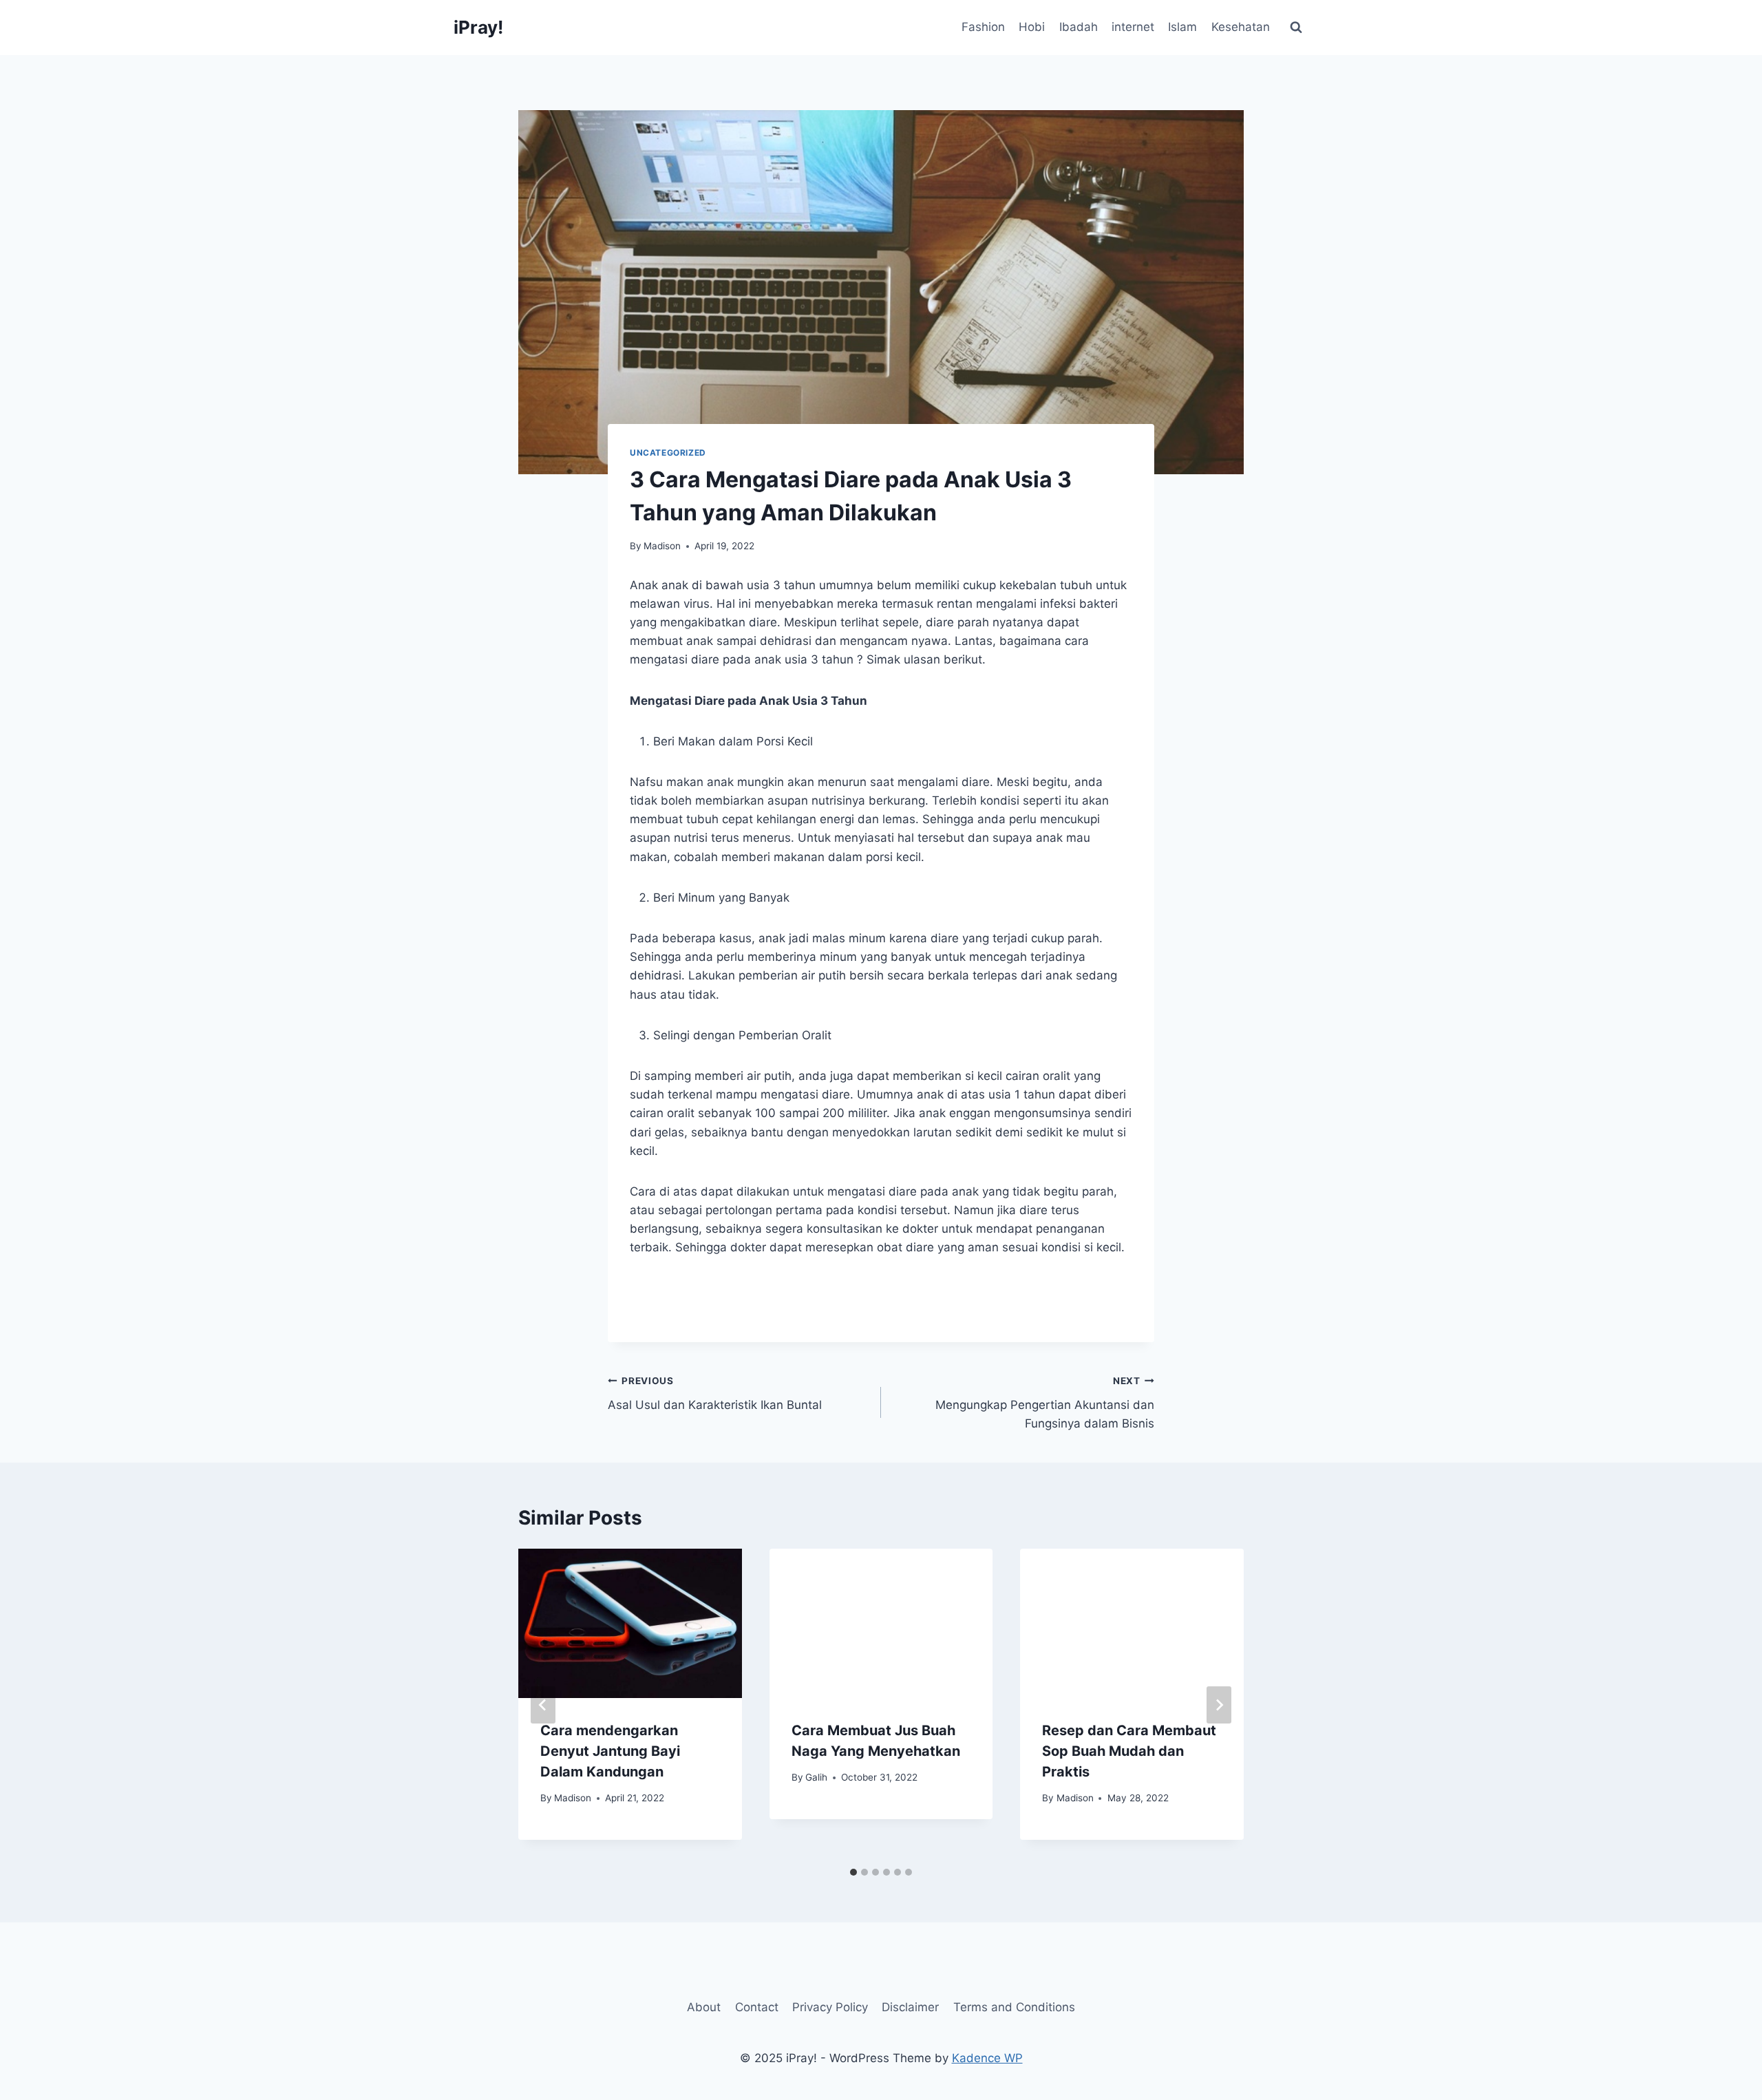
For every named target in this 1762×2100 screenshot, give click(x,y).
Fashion (983, 27)
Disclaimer (910, 2007)
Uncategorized (668, 453)
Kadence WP (987, 2058)
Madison (662, 546)
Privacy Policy (830, 2007)
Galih (816, 1777)
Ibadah (1079, 27)
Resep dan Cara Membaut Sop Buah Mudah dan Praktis (1129, 1751)
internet (1133, 27)
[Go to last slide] (543, 1705)
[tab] (853, 1872)
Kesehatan (1241, 27)
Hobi (1032, 27)
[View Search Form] (1296, 28)
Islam (1182, 27)
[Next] (1219, 1705)
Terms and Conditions (1014, 2007)
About (704, 2007)
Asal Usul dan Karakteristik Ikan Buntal (715, 1393)
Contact (757, 2007)
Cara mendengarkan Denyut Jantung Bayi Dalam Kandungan (610, 1751)
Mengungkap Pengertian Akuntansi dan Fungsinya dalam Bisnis (1045, 1403)
